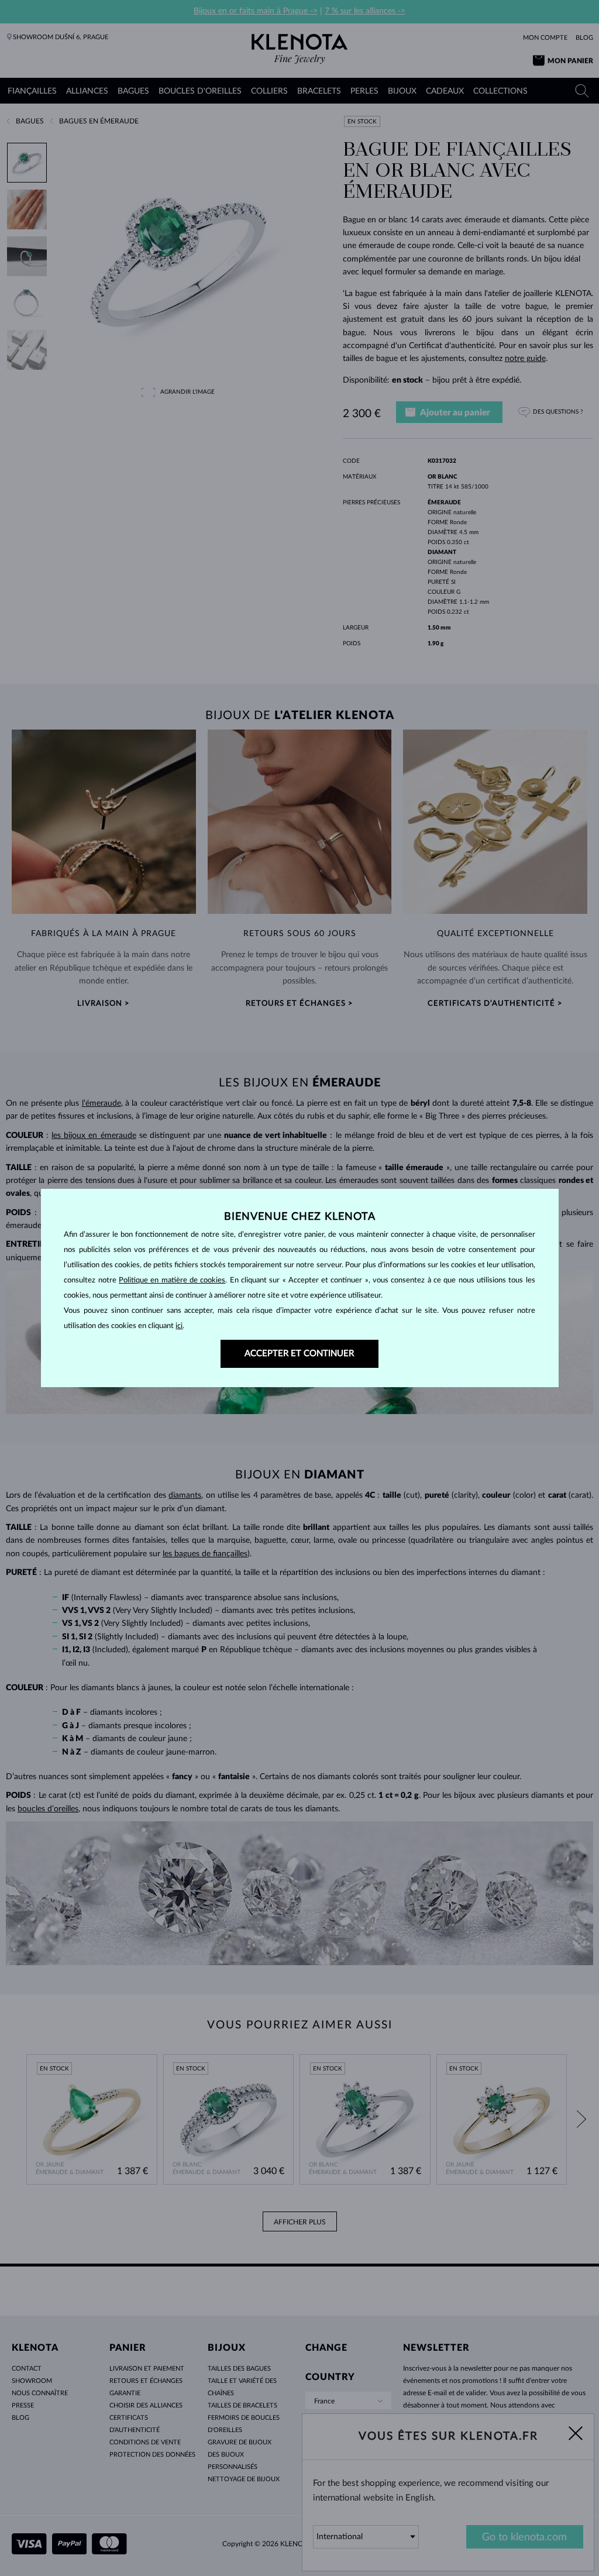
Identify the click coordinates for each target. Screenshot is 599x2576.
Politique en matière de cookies (172, 1280)
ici (179, 1326)
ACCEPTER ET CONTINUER (299, 1354)
